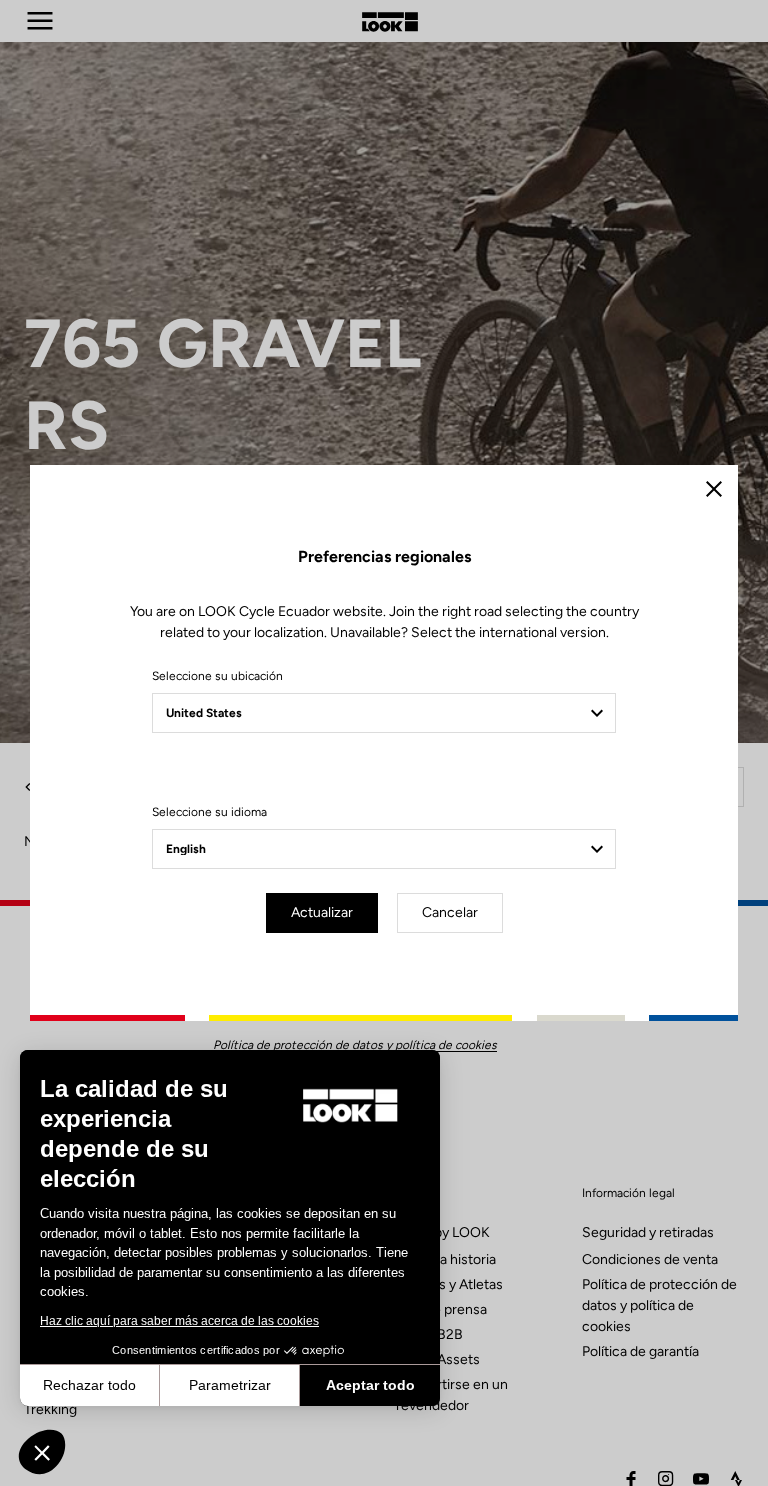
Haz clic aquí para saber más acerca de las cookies (179, 1321)
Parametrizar (230, 1385)
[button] (42, 1452)
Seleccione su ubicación (217, 676)
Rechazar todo (89, 1385)
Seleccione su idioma (209, 812)
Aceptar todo (370, 1385)
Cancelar (450, 912)
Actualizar (322, 912)
